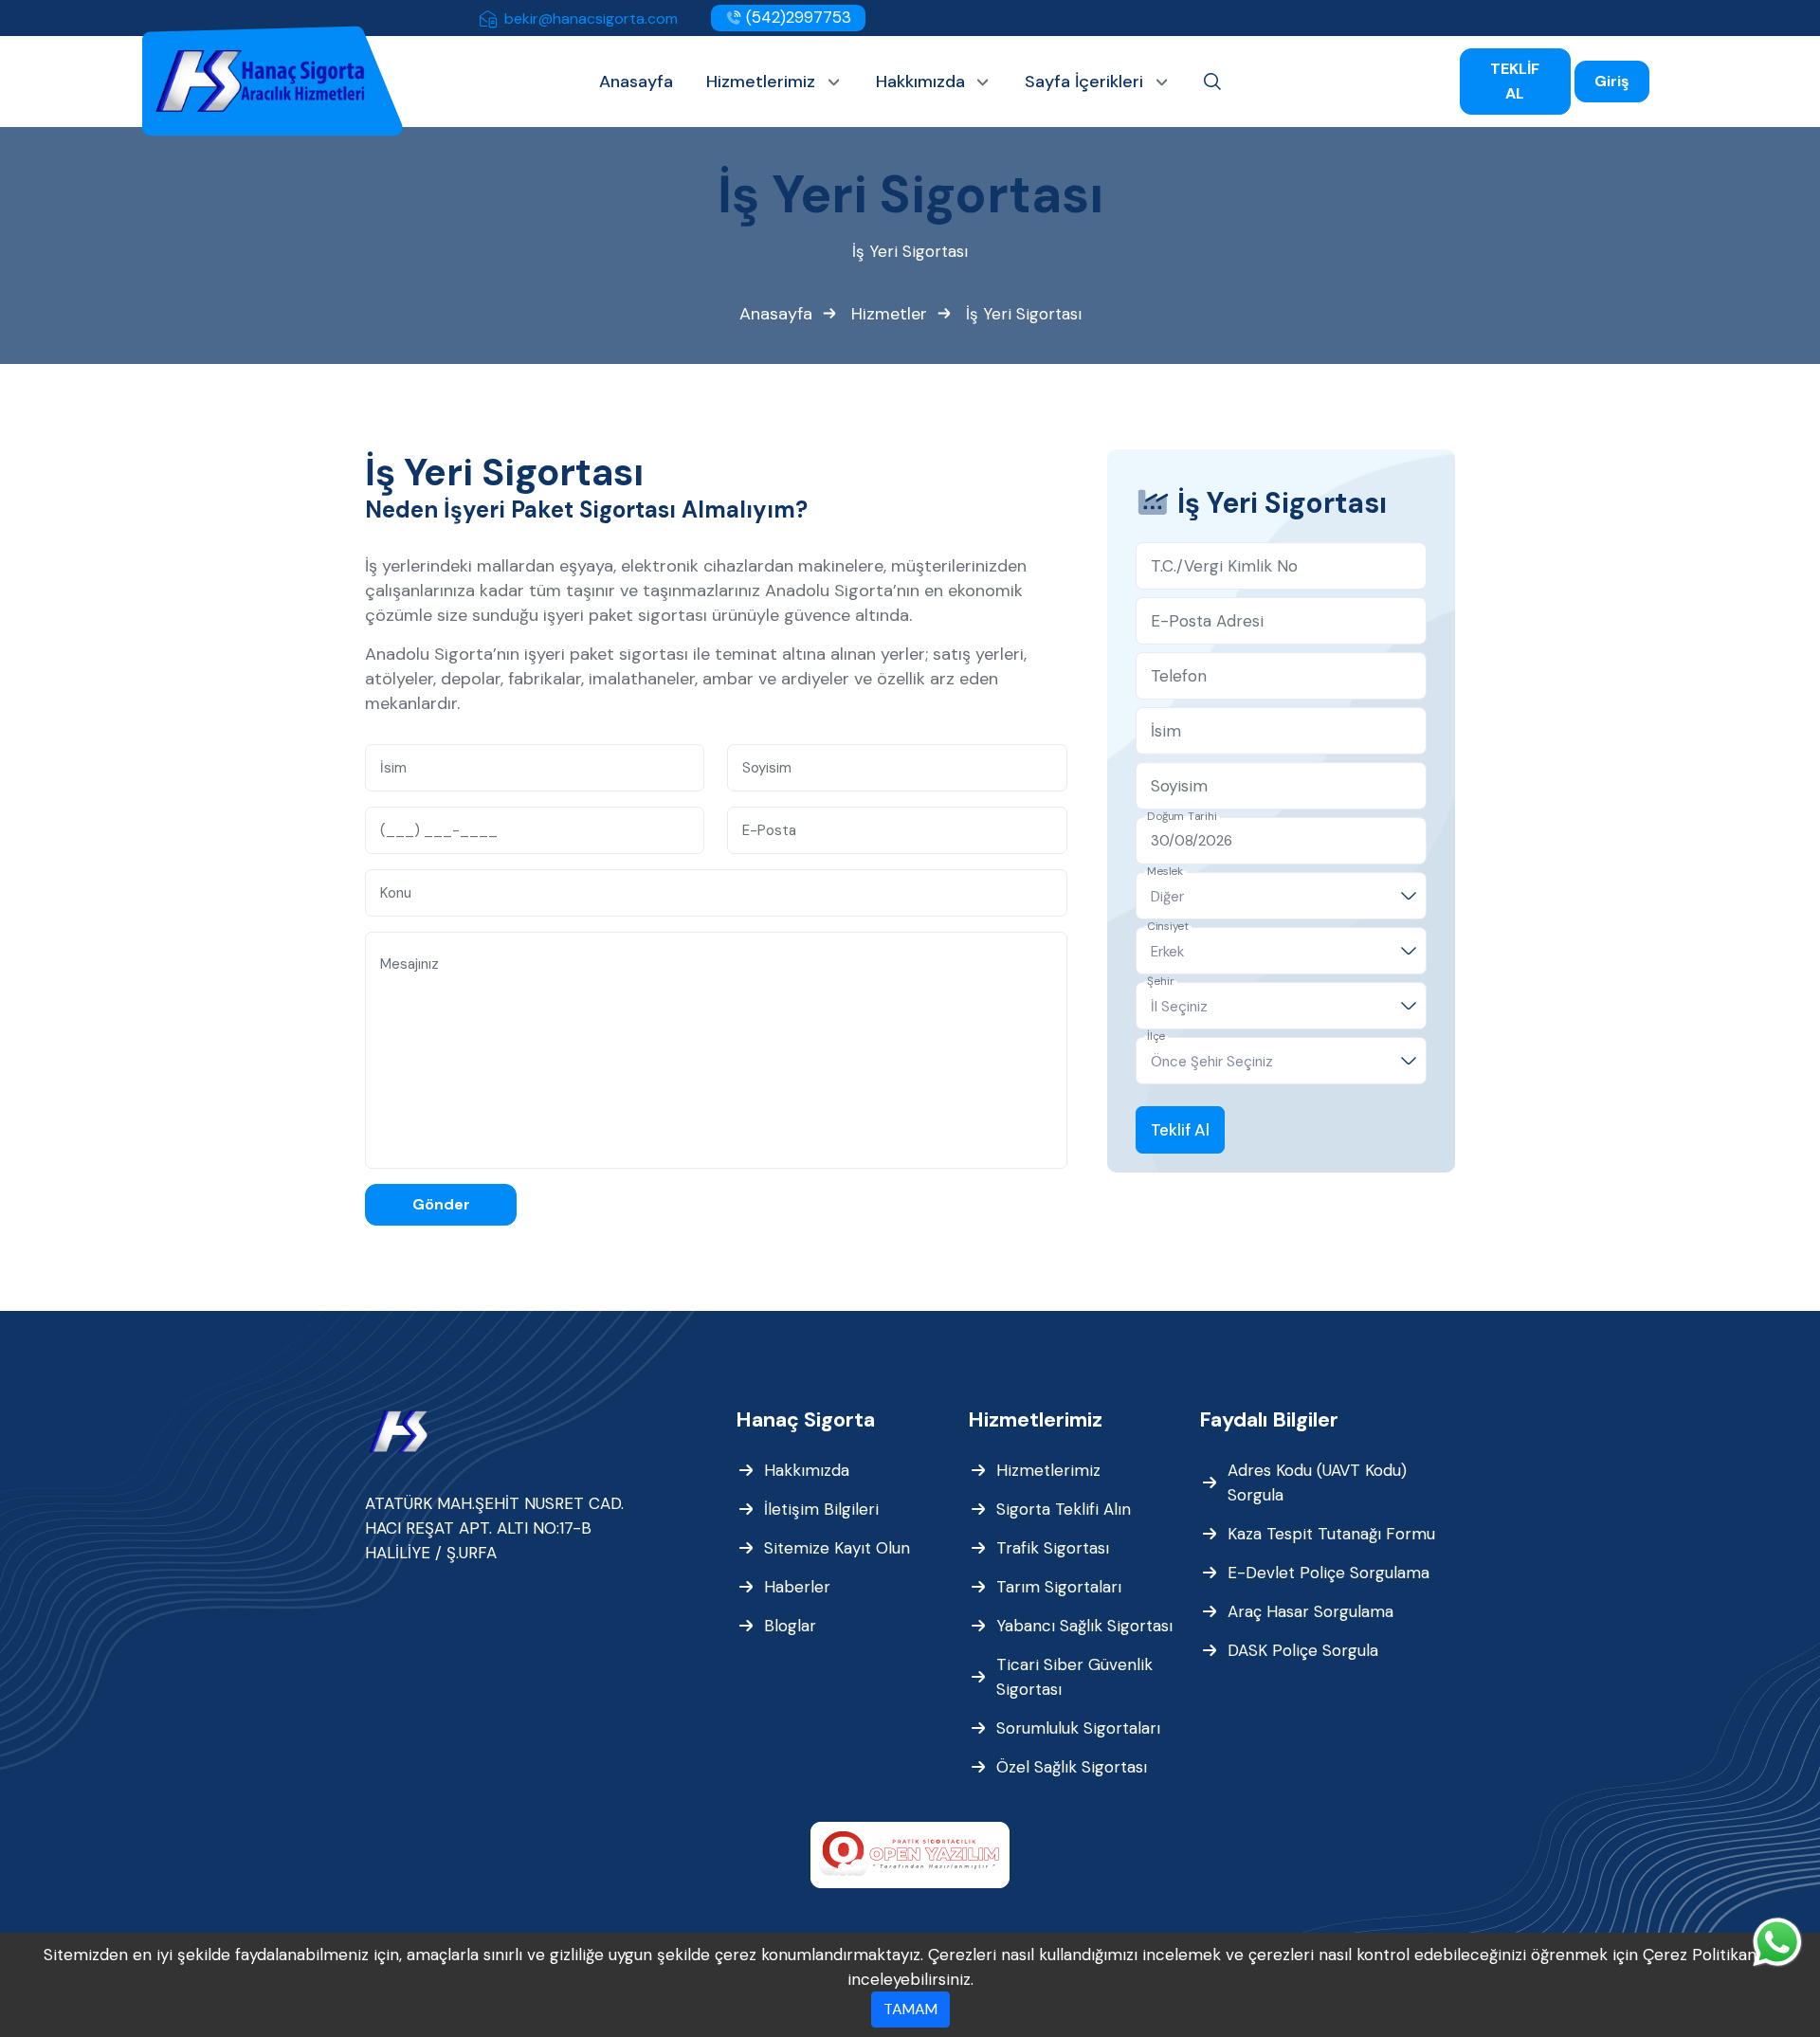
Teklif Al (1180, 1130)
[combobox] (1281, 896)
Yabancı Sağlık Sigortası (1084, 1626)
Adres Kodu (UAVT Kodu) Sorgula (1317, 1482)
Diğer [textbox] (1167, 897)
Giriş (1612, 81)
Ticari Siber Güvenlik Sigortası (1074, 1677)
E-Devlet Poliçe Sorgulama (1329, 1573)
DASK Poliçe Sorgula (1303, 1650)
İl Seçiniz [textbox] (1179, 1007)
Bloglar (790, 1626)
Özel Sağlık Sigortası (1072, 1767)
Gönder (441, 1204)
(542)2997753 (796, 17)
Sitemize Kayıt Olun (837, 1548)
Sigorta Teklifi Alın (1064, 1509)
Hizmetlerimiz (1048, 1470)
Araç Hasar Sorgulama (1310, 1611)
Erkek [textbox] (1167, 952)
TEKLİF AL (1515, 81)
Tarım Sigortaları (1059, 1587)
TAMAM (910, 2009)
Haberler (797, 1587)
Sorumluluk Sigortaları (1078, 1728)
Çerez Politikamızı (1710, 1955)
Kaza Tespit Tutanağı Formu (1331, 1534)
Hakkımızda (807, 1470)
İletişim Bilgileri (821, 1509)
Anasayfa (776, 314)
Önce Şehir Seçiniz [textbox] (1212, 1062)
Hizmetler (889, 314)
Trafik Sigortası (1053, 1548)
